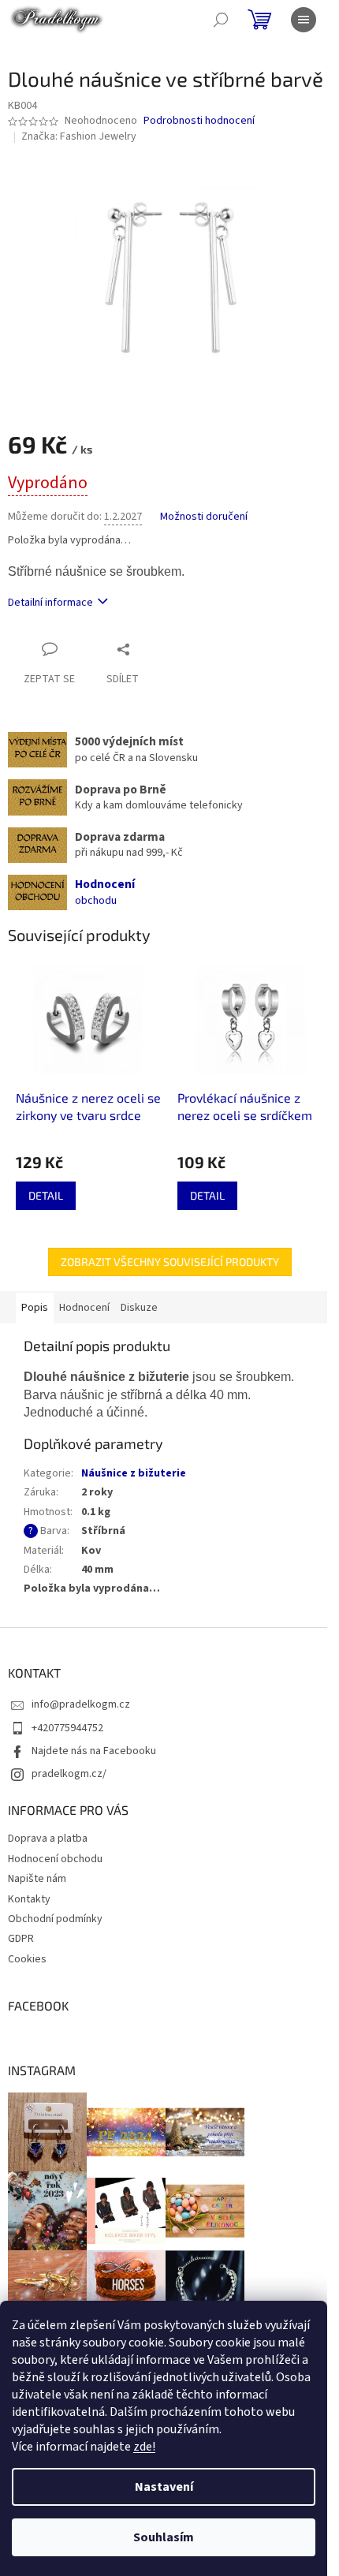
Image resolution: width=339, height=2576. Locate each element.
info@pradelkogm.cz (81, 1704)
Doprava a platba (48, 1839)
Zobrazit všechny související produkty (170, 1262)
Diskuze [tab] (139, 1308)
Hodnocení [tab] (84, 1308)
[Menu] (304, 20)
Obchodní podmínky (55, 1919)
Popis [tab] (35, 1308)
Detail (46, 1195)
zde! (144, 2447)
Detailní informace (50, 603)
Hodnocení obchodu (55, 1859)
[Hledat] (221, 20)
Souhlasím (164, 2537)
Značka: (79, 136)
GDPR (21, 1939)
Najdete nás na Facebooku (94, 1751)
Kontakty (29, 1899)
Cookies (27, 1959)
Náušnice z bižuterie (134, 1473)
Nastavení (164, 2487)
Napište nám (37, 1879)
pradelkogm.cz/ (69, 1774)
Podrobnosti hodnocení (199, 121)
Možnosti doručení (204, 517)
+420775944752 (67, 1728)
